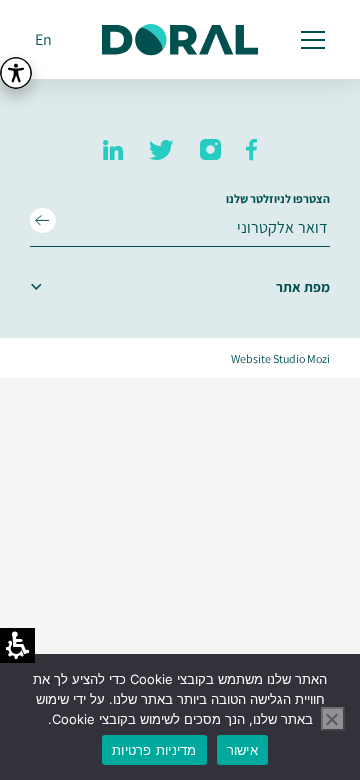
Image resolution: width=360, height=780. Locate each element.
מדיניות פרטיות (154, 750)
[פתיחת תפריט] (310, 40)
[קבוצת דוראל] (180, 40)
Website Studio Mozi (280, 358)
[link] (251, 150)
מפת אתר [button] (303, 287)
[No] (333, 719)
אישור (242, 750)
